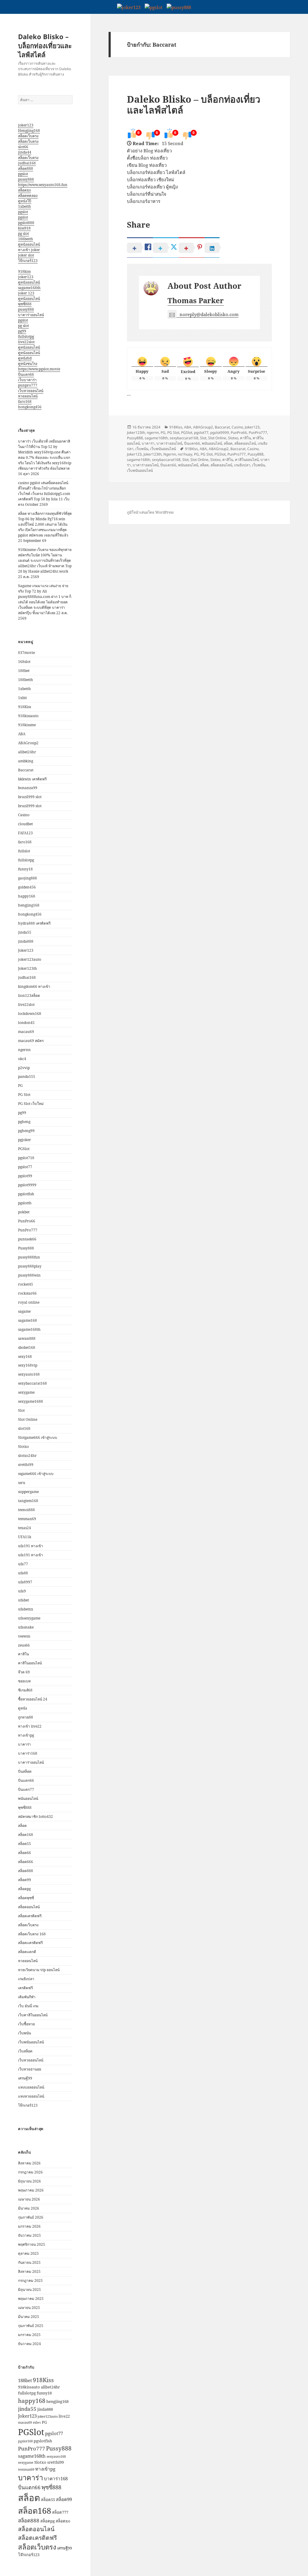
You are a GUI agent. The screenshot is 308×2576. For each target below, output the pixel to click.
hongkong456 (30, 407)
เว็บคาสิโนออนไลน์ (33, 2015)
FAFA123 (25, 833)
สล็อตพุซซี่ (26, 1898)
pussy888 (26, 179)
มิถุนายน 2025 (29, 2290)
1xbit (22, 698)
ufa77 (23, 1564)
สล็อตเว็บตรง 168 (32, 1934)
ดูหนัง (23, 1708)
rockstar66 (27, 1293)
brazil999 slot (30, 797)
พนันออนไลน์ (28, 1798)
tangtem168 (28, 1501)
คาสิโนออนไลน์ (30, 1663)
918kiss (24, 271)
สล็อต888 (26, 168)
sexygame (26, 1392)
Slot (21, 1410)
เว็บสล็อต (25, 2051)
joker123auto (30, 959)
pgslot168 (25, 2441)
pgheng (24, 1122)
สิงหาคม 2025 (29, 2271)
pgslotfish (26, 1194)
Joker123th (28, 968)
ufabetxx (26, 1609)
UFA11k (25, 1537)
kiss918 (24, 228)
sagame (24, 1311)
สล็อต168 (26, 1835)
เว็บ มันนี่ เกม (28, 2006)
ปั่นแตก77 (26, 1789)
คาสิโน (23, 1654)
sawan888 (27, 1338)
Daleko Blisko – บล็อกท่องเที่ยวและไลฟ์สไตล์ (45, 45)
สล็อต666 (26, 1862)
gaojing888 (28, 878)
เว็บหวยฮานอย (30, 2069)
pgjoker (25, 1140)
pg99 (22, 331)
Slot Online (28, 1419)
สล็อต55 (25, 1844)
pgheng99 (26, 1131)
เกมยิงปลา (26, 1979)
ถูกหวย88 (26, 1717)
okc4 (22, 1059)
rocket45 (26, 1284)
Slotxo (23, 1447)
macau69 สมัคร (31, 1041)
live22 (64, 2416)
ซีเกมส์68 (25, 1690)
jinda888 (26, 941)
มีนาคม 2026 (29, 2208)
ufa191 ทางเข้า (31, 1546)
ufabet (23, 1600)
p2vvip (24, 1068)
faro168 (25, 401)
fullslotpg (26, 336)
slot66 (23, 147)
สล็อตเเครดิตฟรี (30, 1943)
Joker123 (26, 950)
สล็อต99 (25, 1880)
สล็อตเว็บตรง (28, 136)
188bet (24, 671)
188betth (26, 239)
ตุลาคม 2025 (28, 2253)
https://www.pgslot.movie (39, 369)
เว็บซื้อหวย (26, 2024)
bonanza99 (28, 788)
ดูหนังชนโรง (28, 364)
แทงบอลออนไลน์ (31, 2087)
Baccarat (26, 770)
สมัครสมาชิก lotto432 (35, 1817)
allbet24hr (27, 752)
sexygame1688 (31, 1401)
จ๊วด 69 (24, 1672)
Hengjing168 (29, 131)
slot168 (24, 1428)
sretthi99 (26, 1465)
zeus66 (24, 1645)
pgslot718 (26, 1158)
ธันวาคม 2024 (29, 2344)
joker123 (26, 125)
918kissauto (28, 716)
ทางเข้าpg (26, 1735)
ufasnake (26, 1627)
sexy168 (25, 1356)
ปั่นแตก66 (26, 374)
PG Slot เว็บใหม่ (31, 1104)
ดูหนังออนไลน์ (29, 244)
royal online (29, 1302)
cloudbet (25, 824)
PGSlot (24, 1149)
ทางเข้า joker (29, 250)
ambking (26, 761)
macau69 (26, 1032)
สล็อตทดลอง (28, 196)
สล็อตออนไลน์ (29, 1907)
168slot (24, 662)
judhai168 (27, 163)
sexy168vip (28, 1365)
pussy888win (29, 1275)
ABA (22, 734)
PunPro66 (27, 1221)
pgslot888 (26, 223)
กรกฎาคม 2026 (30, 2172)
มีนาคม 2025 (29, 2317)
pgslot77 (25, 1167)
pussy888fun (29, 1257)
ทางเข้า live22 (30, 1726)
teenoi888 (26, 1510)
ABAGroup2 (28, 743)
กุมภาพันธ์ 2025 (31, 2326)
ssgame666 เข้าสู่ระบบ (36, 1474)
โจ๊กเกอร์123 (28, 261)
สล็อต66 (25, 1853)
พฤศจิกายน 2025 (32, 2244)
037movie (26, 653)
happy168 (27, 896)
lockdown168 (30, 1014)
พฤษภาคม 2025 (31, 2299)
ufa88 (23, 1573)
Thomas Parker (196, 300)
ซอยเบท (24, 1681)
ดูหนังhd (25, 358)
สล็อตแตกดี (27, 1952)
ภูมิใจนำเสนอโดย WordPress (150, 512)
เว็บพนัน (25, 2033)
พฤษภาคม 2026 (31, 2190)
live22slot (26, 342)
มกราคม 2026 (29, 2226)
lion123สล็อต (29, 996)
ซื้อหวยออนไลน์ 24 (33, 1699)
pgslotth (25, 1203)
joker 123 (26, 293)
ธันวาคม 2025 (29, 2235)
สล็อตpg (24, 1889)
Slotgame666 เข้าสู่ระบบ (38, 1437)
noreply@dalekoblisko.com (209, 314)
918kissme (27, 725)
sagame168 (28, 1320)
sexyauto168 (29, 1374)
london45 (26, 1023)
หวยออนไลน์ (28, 396)
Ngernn (170, 454)
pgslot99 (25, 1176)
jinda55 (25, 932)
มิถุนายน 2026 (29, 2181)
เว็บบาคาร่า (27, 380)
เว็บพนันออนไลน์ (31, 2042)
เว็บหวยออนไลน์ (31, 391)
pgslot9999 (27, 1185)
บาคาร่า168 (28, 1753)
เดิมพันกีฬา (27, 1997)
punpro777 (28, 385)
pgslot (23, 174)
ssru (22, 1483)
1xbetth (25, 206)
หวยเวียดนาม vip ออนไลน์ (39, 1970)
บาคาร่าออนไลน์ (31, 315)
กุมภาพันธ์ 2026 (31, 2217)
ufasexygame (29, 1618)
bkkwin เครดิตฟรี (32, 779)
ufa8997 (25, 1582)
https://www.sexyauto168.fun (43, 185)
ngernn (24, 1050)
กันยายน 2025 (29, 2262)
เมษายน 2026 (29, 2199)
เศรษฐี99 (25, 2078)
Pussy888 (26, 1248)
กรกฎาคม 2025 (30, 2280)
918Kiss (25, 707)
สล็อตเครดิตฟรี (30, 1916)
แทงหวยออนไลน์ (31, 2096)
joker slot (26, 255)
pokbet (24, 1212)
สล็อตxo (25, 190)
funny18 (25, 869)
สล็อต (22, 1826)
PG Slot (24, 1095)
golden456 (27, 887)
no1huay (185, 454)
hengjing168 (29, 905)
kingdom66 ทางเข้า (34, 986)
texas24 (25, 1528)
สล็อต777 (60, 2512)
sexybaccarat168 (32, 1383)
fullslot (24, 851)
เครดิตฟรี (25, 1988)
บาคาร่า (25, 1744)
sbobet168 (27, 1347)
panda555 (27, 1076)
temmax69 (27, 1519)
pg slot (23, 233)
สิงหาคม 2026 (29, 2163)
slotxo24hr (27, 1456)
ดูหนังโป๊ (25, 201)
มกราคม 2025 (29, 2335)
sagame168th (29, 288)
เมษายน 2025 (29, 2308)
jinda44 (25, 152)
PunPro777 (28, 1230)
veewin (24, 1636)
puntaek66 (27, 1239)
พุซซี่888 (25, 304)
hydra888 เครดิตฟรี (34, 923)
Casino (24, 815)
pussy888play (30, 1266)
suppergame (28, 1492)
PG (20, 1086)
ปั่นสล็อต (25, 1771)
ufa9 (22, 1591)
